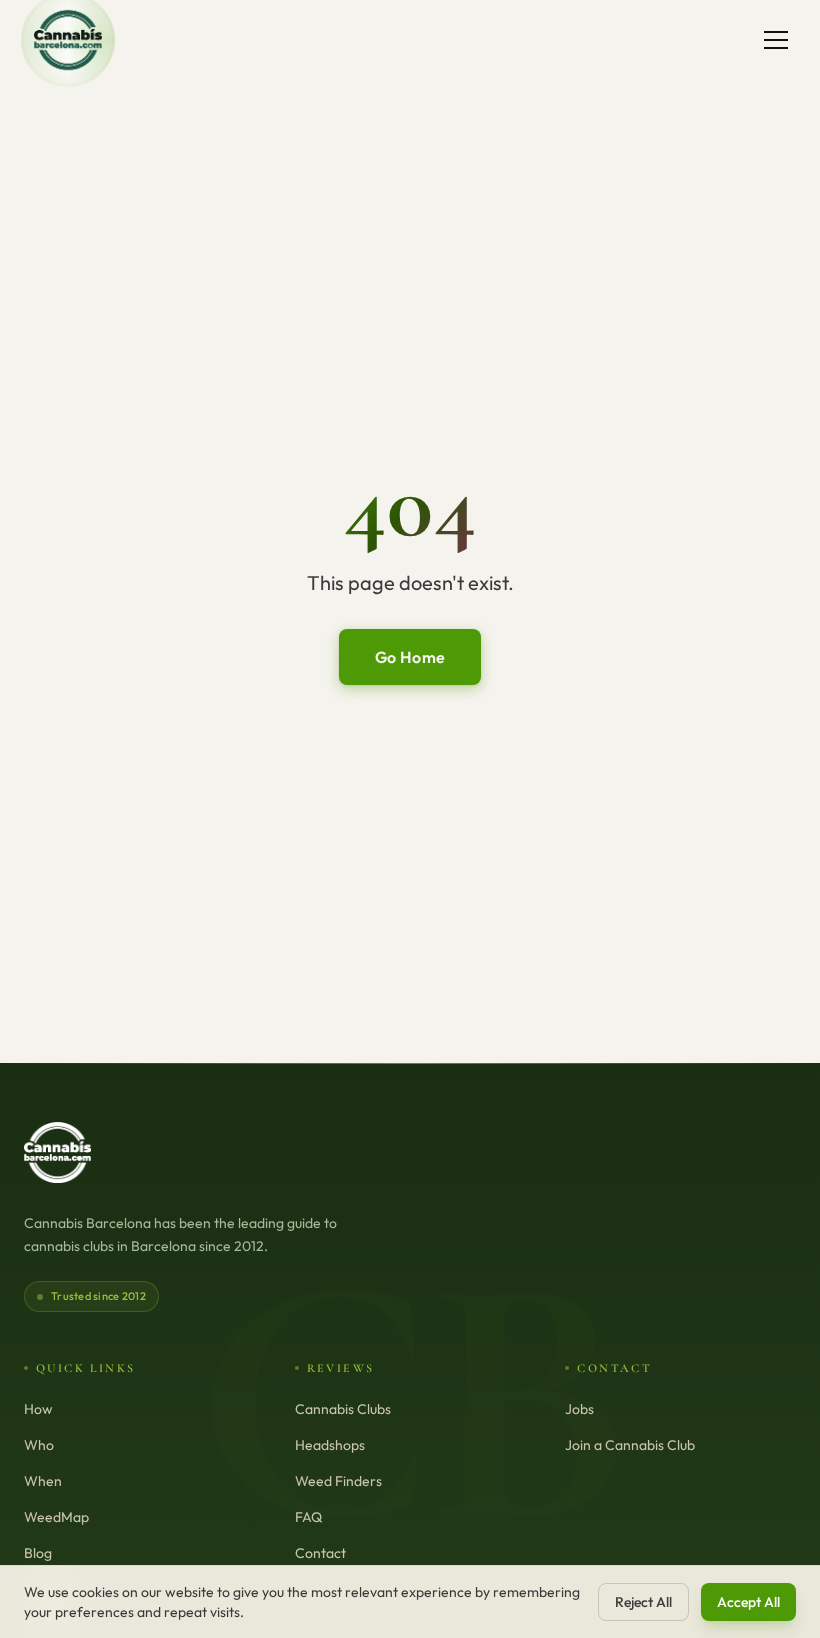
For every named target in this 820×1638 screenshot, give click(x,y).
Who (39, 1445)
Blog (38, 1553)
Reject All (643, 1602)
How (38, 1409)
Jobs (579, 1409)
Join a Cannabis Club (630, 1445)
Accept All (748, 1602)
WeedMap (56, 1517)
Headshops (330, 1445)
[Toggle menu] (776, 40)
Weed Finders (338, 1481)
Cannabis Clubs (343, 1409)
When (43, 1481)
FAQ (308, 1517)
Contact (320, 1553)
